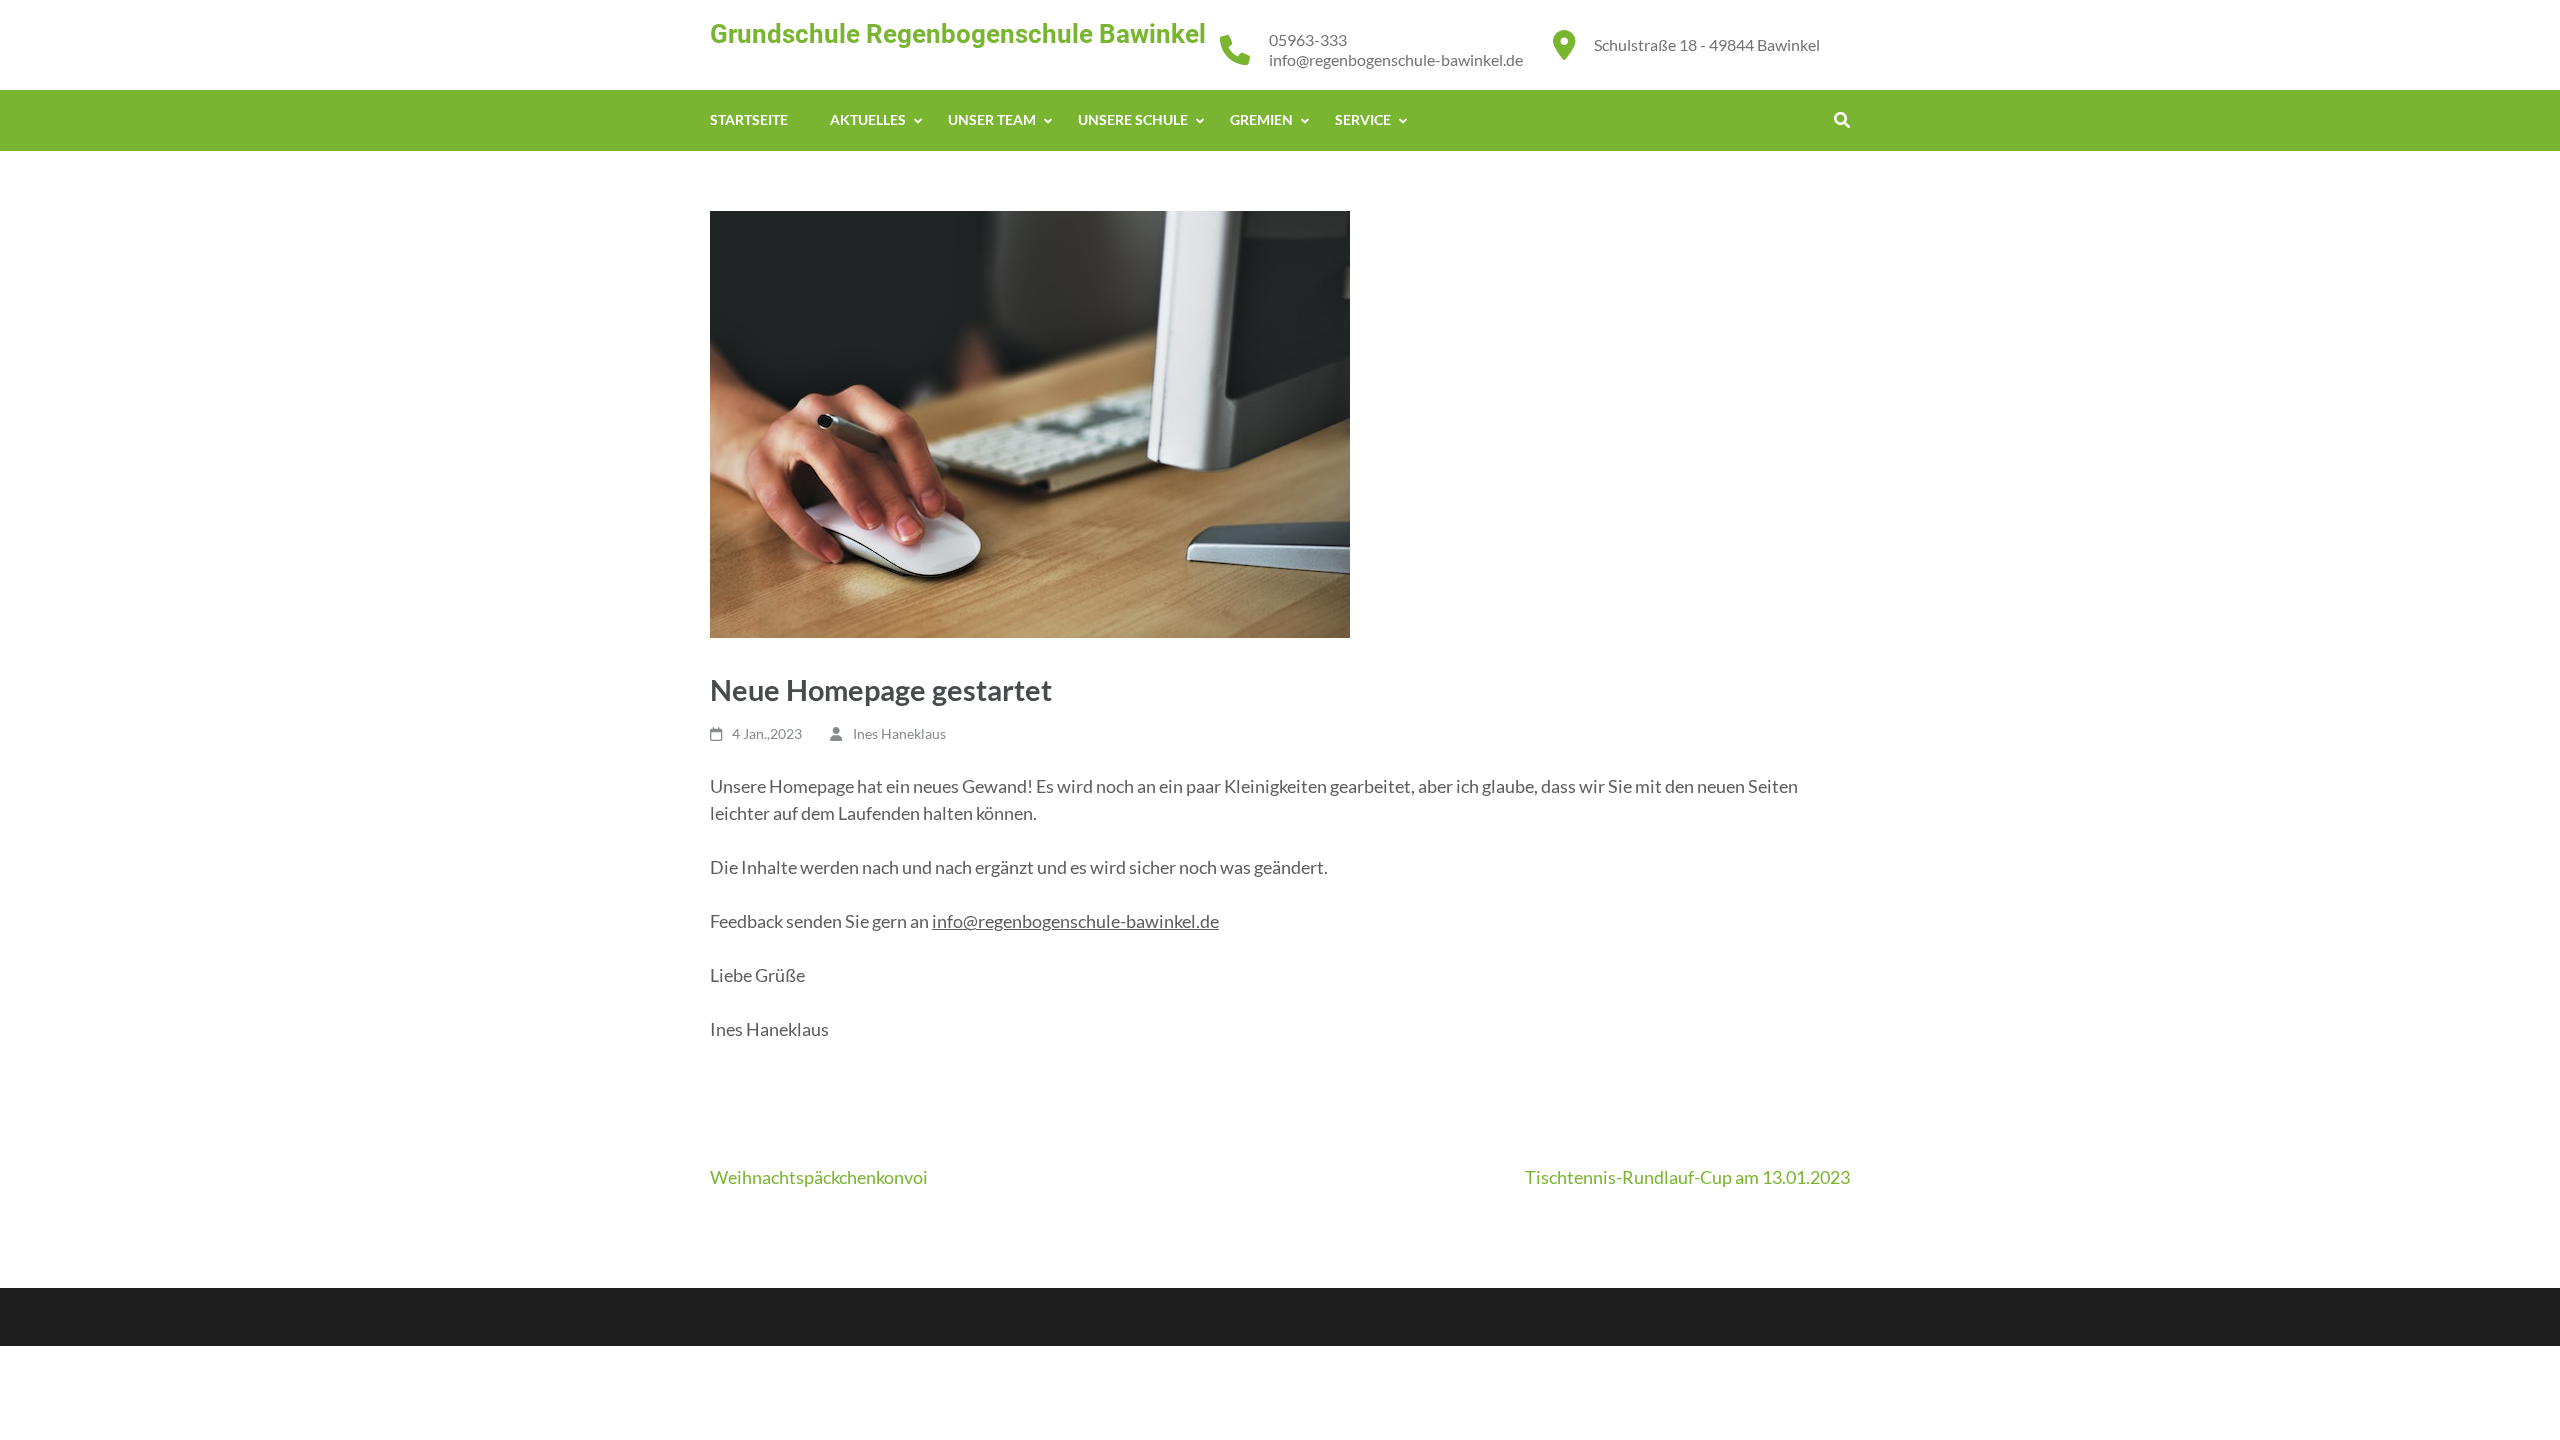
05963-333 (1308, 39)
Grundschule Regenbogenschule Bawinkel (958, 34)
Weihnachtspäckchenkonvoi (819, 1177)
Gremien (1261, 119)
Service (1363, 119)
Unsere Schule (1133, 119)
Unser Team (992, 119)
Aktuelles (868, 119)
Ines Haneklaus (899, 733)
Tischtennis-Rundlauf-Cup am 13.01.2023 (1687, 1177)
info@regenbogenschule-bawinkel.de (1396, 59)
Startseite (749, 119)
